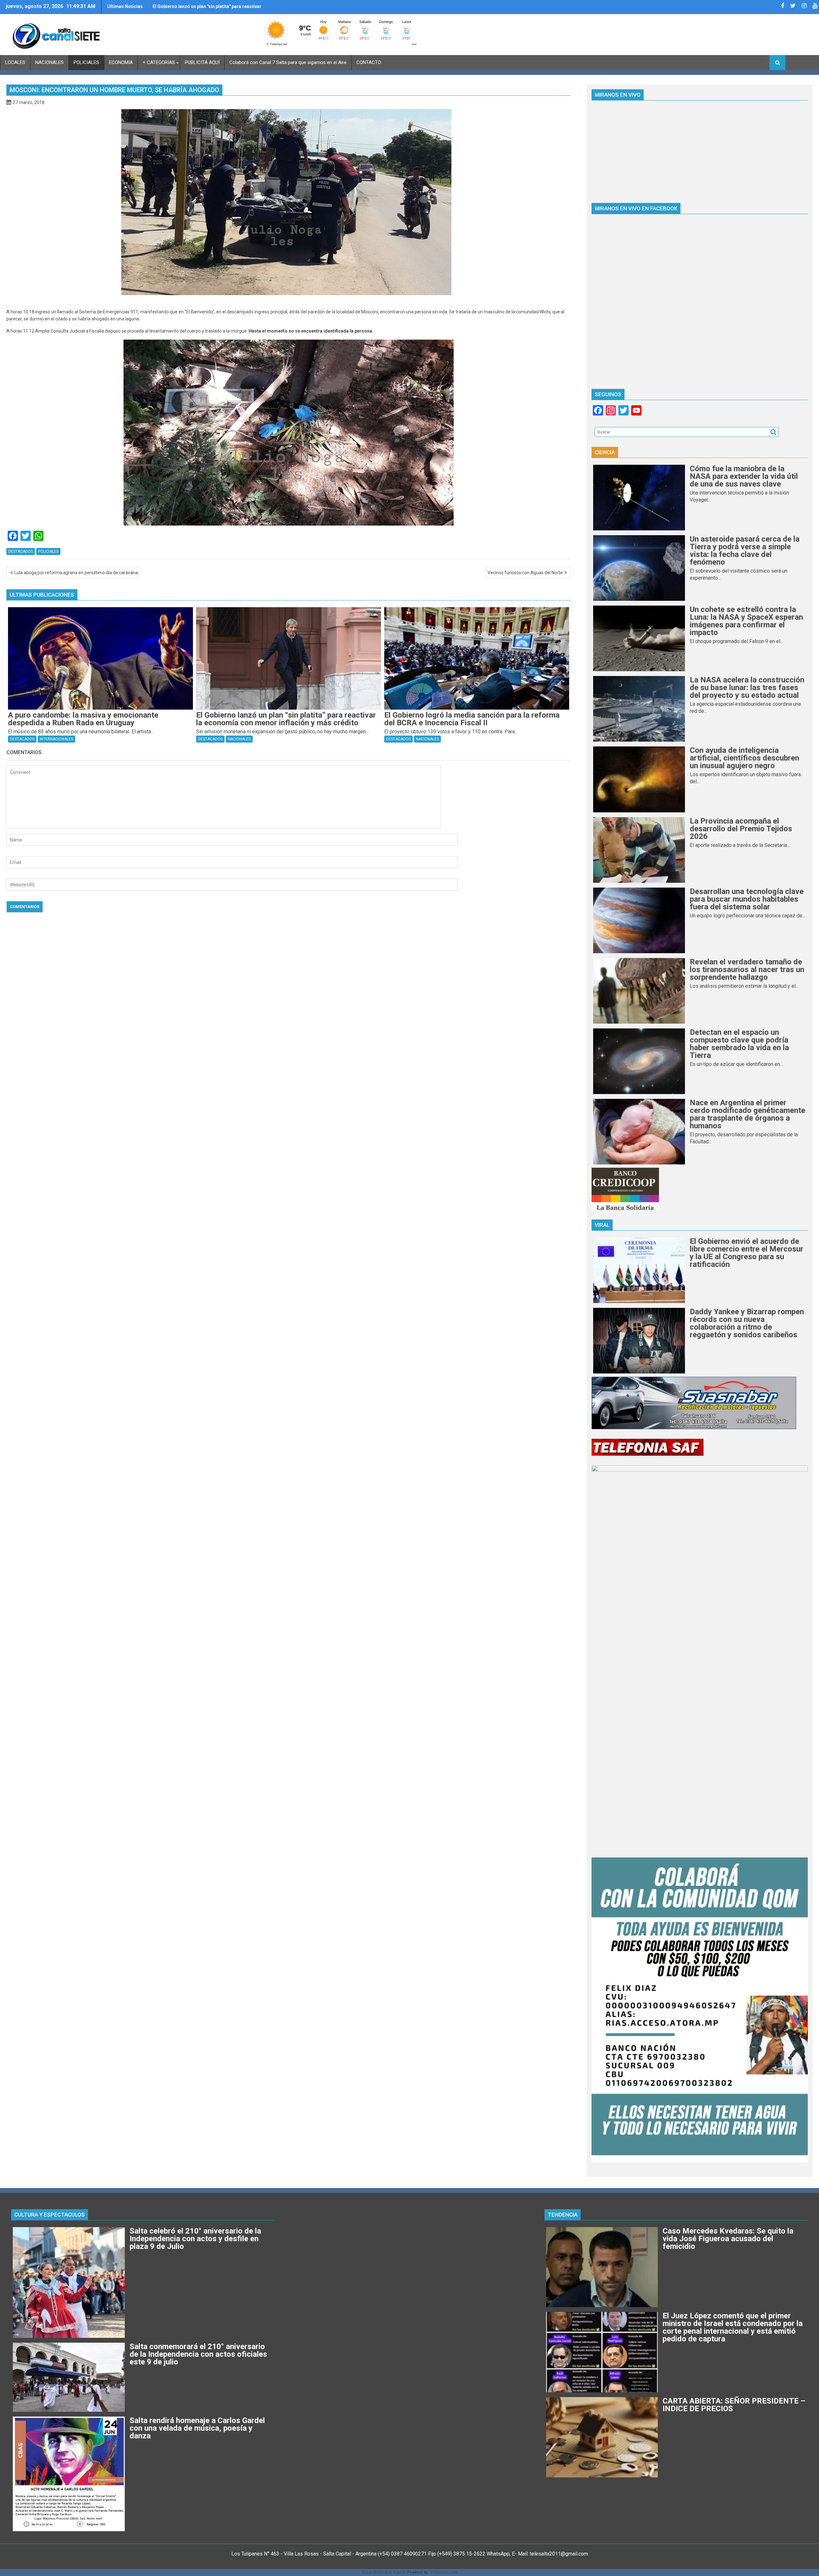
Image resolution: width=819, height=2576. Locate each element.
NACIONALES (49, 62)
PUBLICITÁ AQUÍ (202, 62)
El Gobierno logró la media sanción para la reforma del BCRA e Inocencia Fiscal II (207, 9)
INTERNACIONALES (56, 739)
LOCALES (15, 62)
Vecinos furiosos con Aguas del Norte (525, 573)
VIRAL (602, 1225)
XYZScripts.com (444, 2572)
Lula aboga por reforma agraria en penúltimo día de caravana (76, 573)
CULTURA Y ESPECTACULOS (50, 2215)
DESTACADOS (21, 551)
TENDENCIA (563, 2215)
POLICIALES (86, 62)
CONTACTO (369, 62)
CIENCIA (605, 452)
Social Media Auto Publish (384, 2572)
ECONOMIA (121, 62)
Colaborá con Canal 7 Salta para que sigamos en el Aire (288, 62)
